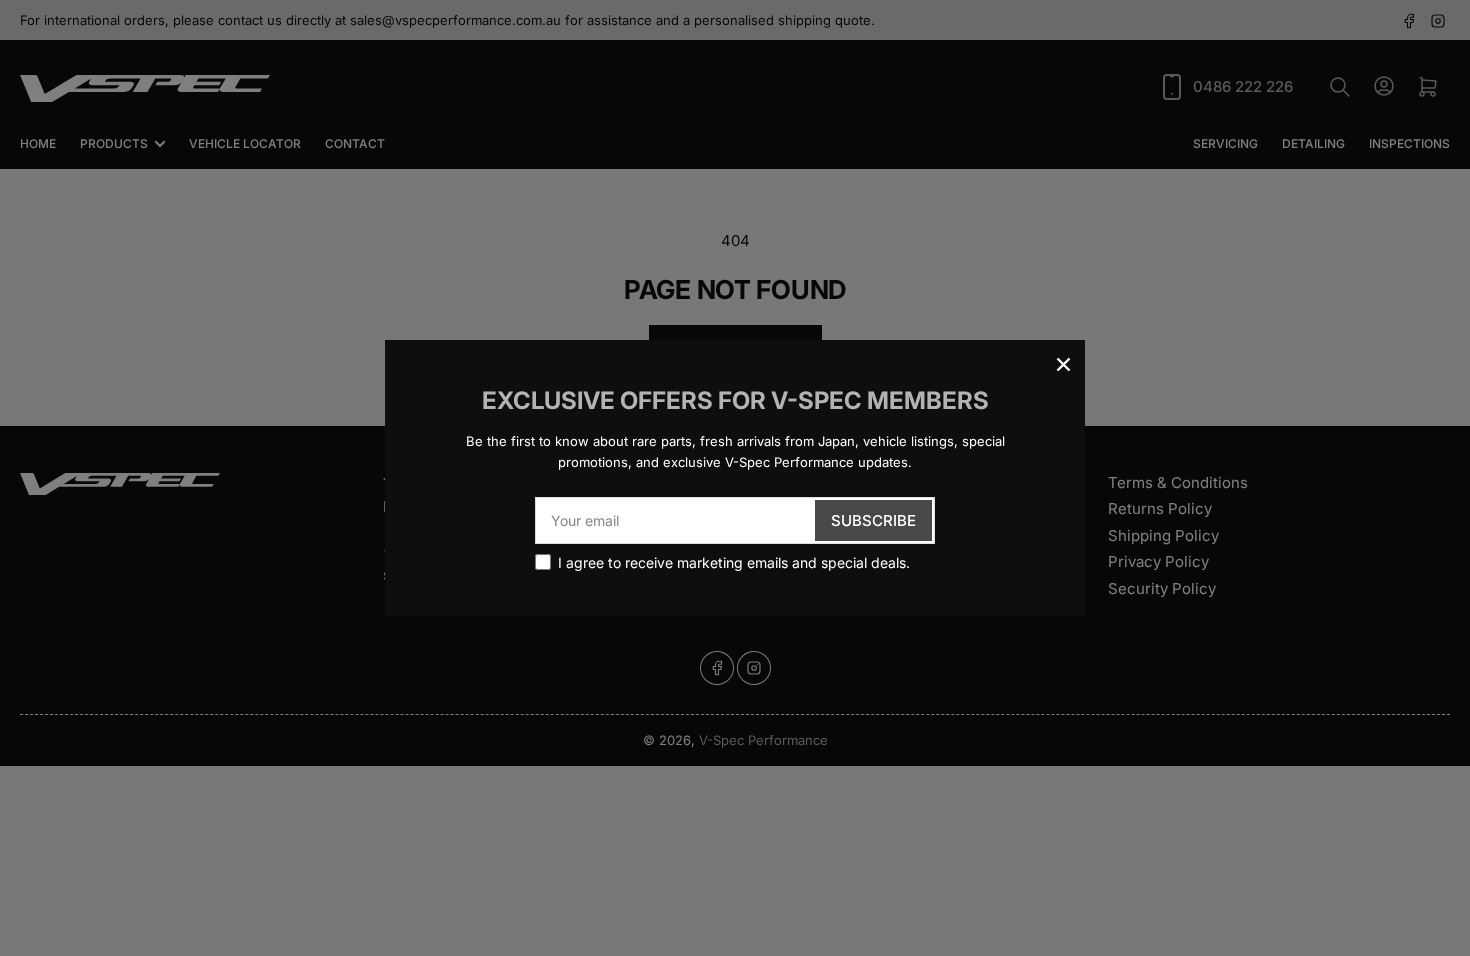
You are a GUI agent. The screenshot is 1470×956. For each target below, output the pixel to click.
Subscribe (873, 520)
